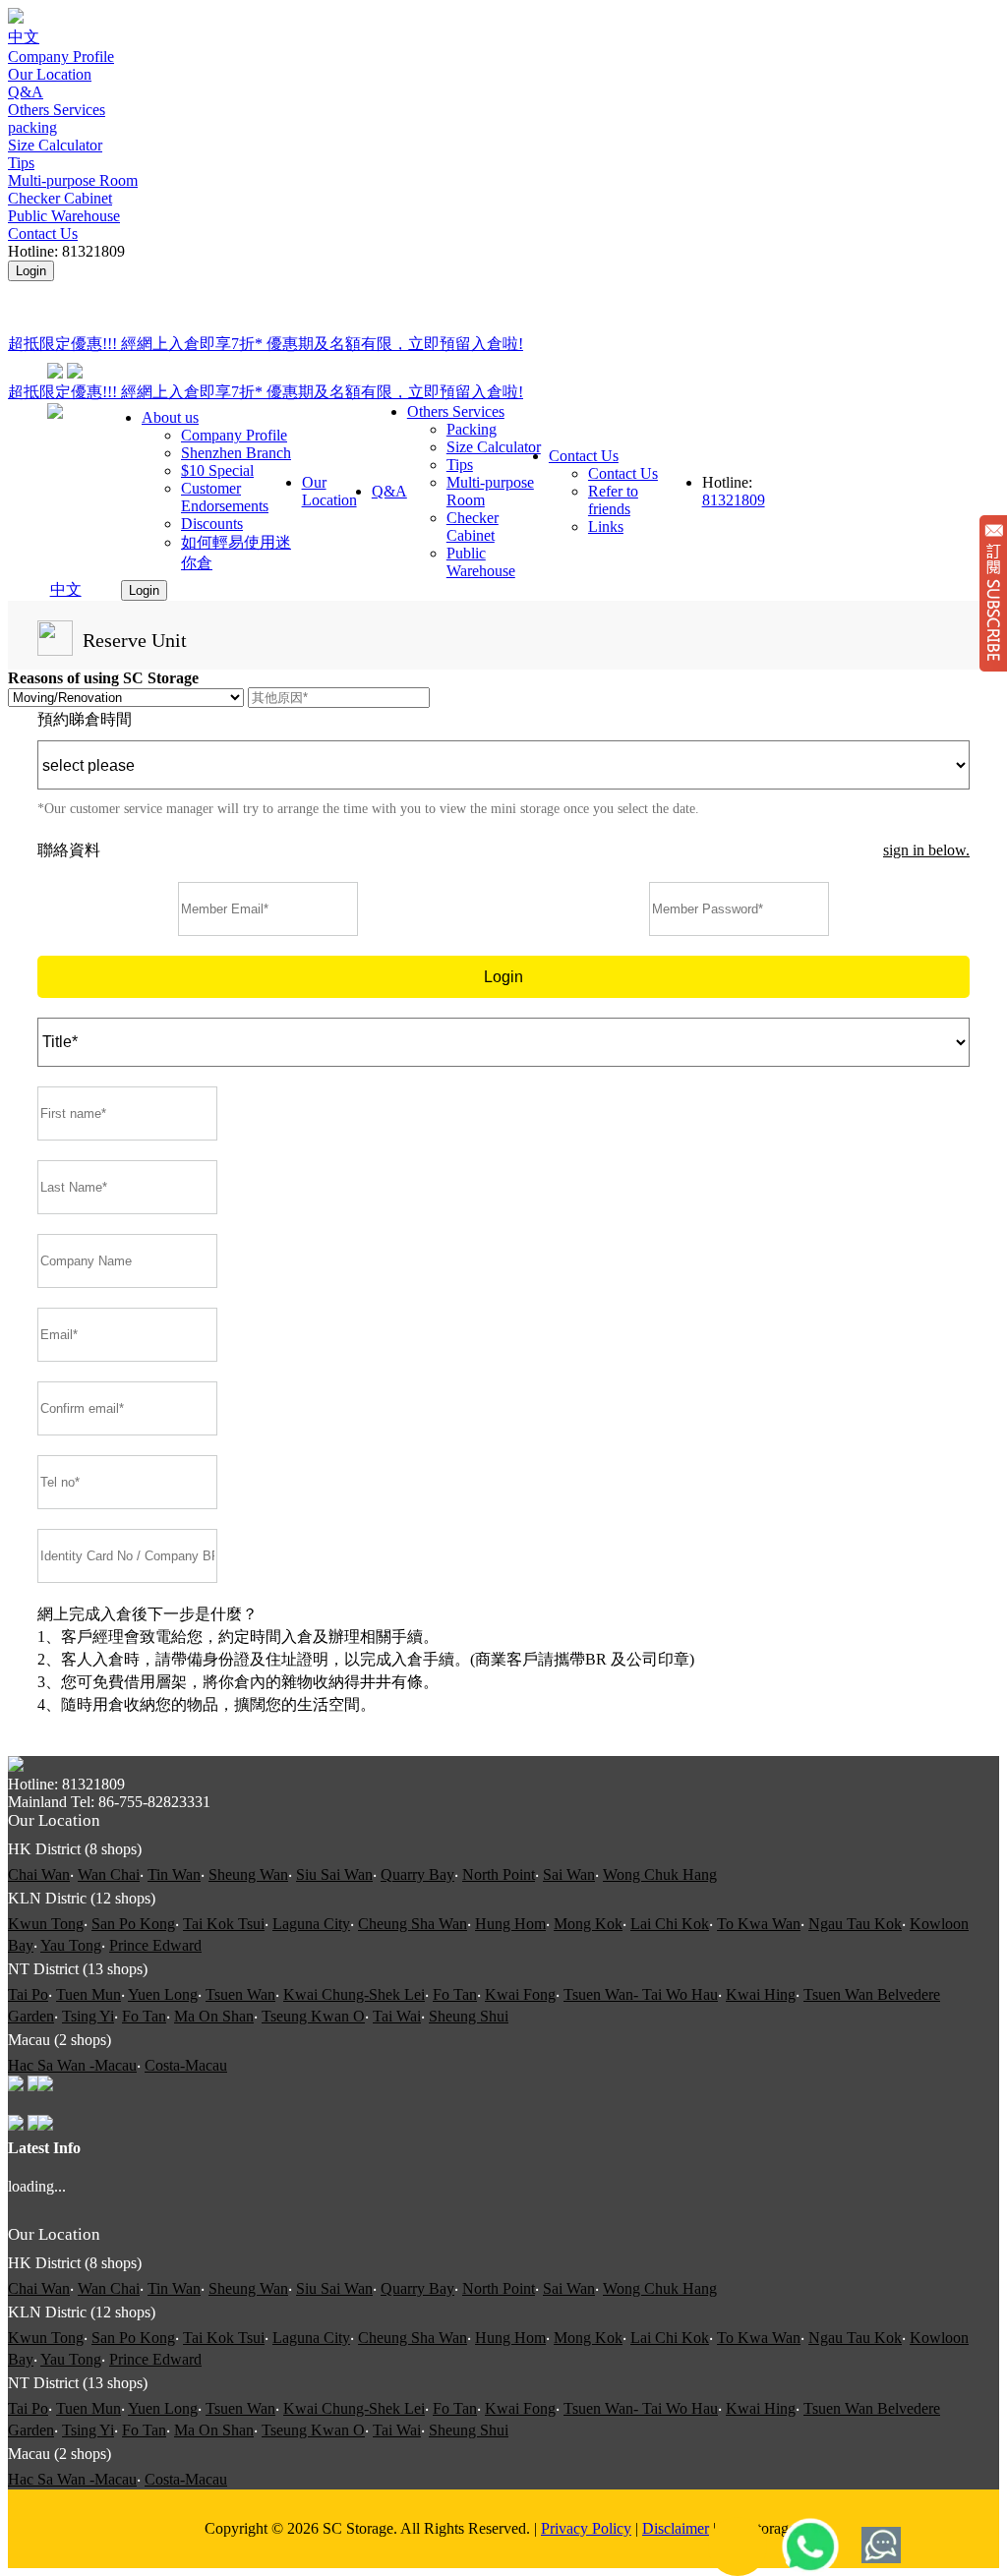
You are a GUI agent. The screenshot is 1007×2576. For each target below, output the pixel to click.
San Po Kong (133, 1924)
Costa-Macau (186, 2065)
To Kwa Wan (759, 1924)
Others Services (57, 110)
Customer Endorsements (225, 497)
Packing (472, 429)
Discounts (212, 524)
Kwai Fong (520, 1994)
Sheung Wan (248, 1874)
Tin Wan (174, 1874)
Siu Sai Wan (334, 1874)
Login (31, 271)
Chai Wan (39, 1874)
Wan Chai (109, 1874)
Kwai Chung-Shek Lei (354, 1994)
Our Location (50, 74)
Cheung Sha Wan (413, 1924)
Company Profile (61, 57)
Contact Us (43, 234)
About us (170, 417)
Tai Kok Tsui (224, 1924)
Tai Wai (397, 2016)
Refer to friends (613, 500)
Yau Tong (71, 1945)
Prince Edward (155, 1945)
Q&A (26, 92)
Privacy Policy (586, 2528)
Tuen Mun (89, 1994)
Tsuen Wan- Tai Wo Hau (641, 1994)
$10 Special (217, 470)
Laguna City (311, 1924)
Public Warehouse (64, 216)
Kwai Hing (761, 1994)
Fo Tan (455, 1994)
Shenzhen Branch (236, 453)
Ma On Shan (214, 2016)
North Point (499, 1874)
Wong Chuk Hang (660, 1874)
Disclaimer (676, 2528)
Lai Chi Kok (670, 1924)
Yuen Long (163, 1994)
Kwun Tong (46, 1924)
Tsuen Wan (240, 1994)
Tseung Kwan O (313, 2016)
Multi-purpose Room (73, 180)
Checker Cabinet (60, 198)
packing (32, 127)
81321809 (734, 500)
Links (606, 527)
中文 (24, 37)
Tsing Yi (88, 2016)
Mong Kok (588, 1924)
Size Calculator (55, 145)
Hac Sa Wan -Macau (72, 2065)
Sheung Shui (469, 2016)
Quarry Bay (417, 1874)
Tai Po (28, 1994)
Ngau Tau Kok (855, 1924)
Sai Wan (569, 1874)
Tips (21, 163)
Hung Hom (510, 1924)
